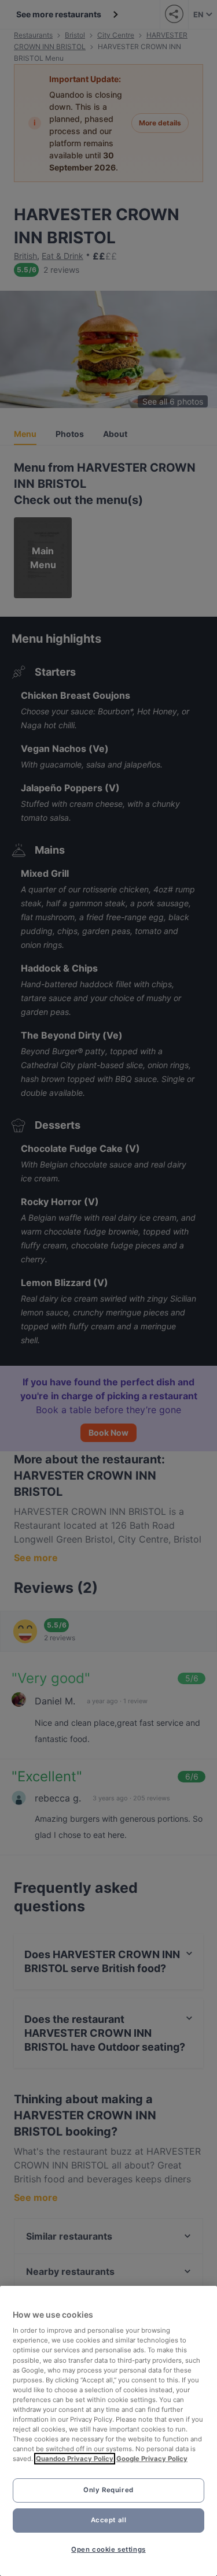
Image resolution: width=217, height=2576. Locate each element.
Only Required (108, 2490)
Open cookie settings (108, 2549)
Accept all (109, 2520)
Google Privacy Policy (152, 2459)
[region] (108, 2431)
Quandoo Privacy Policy (75, 2459)
